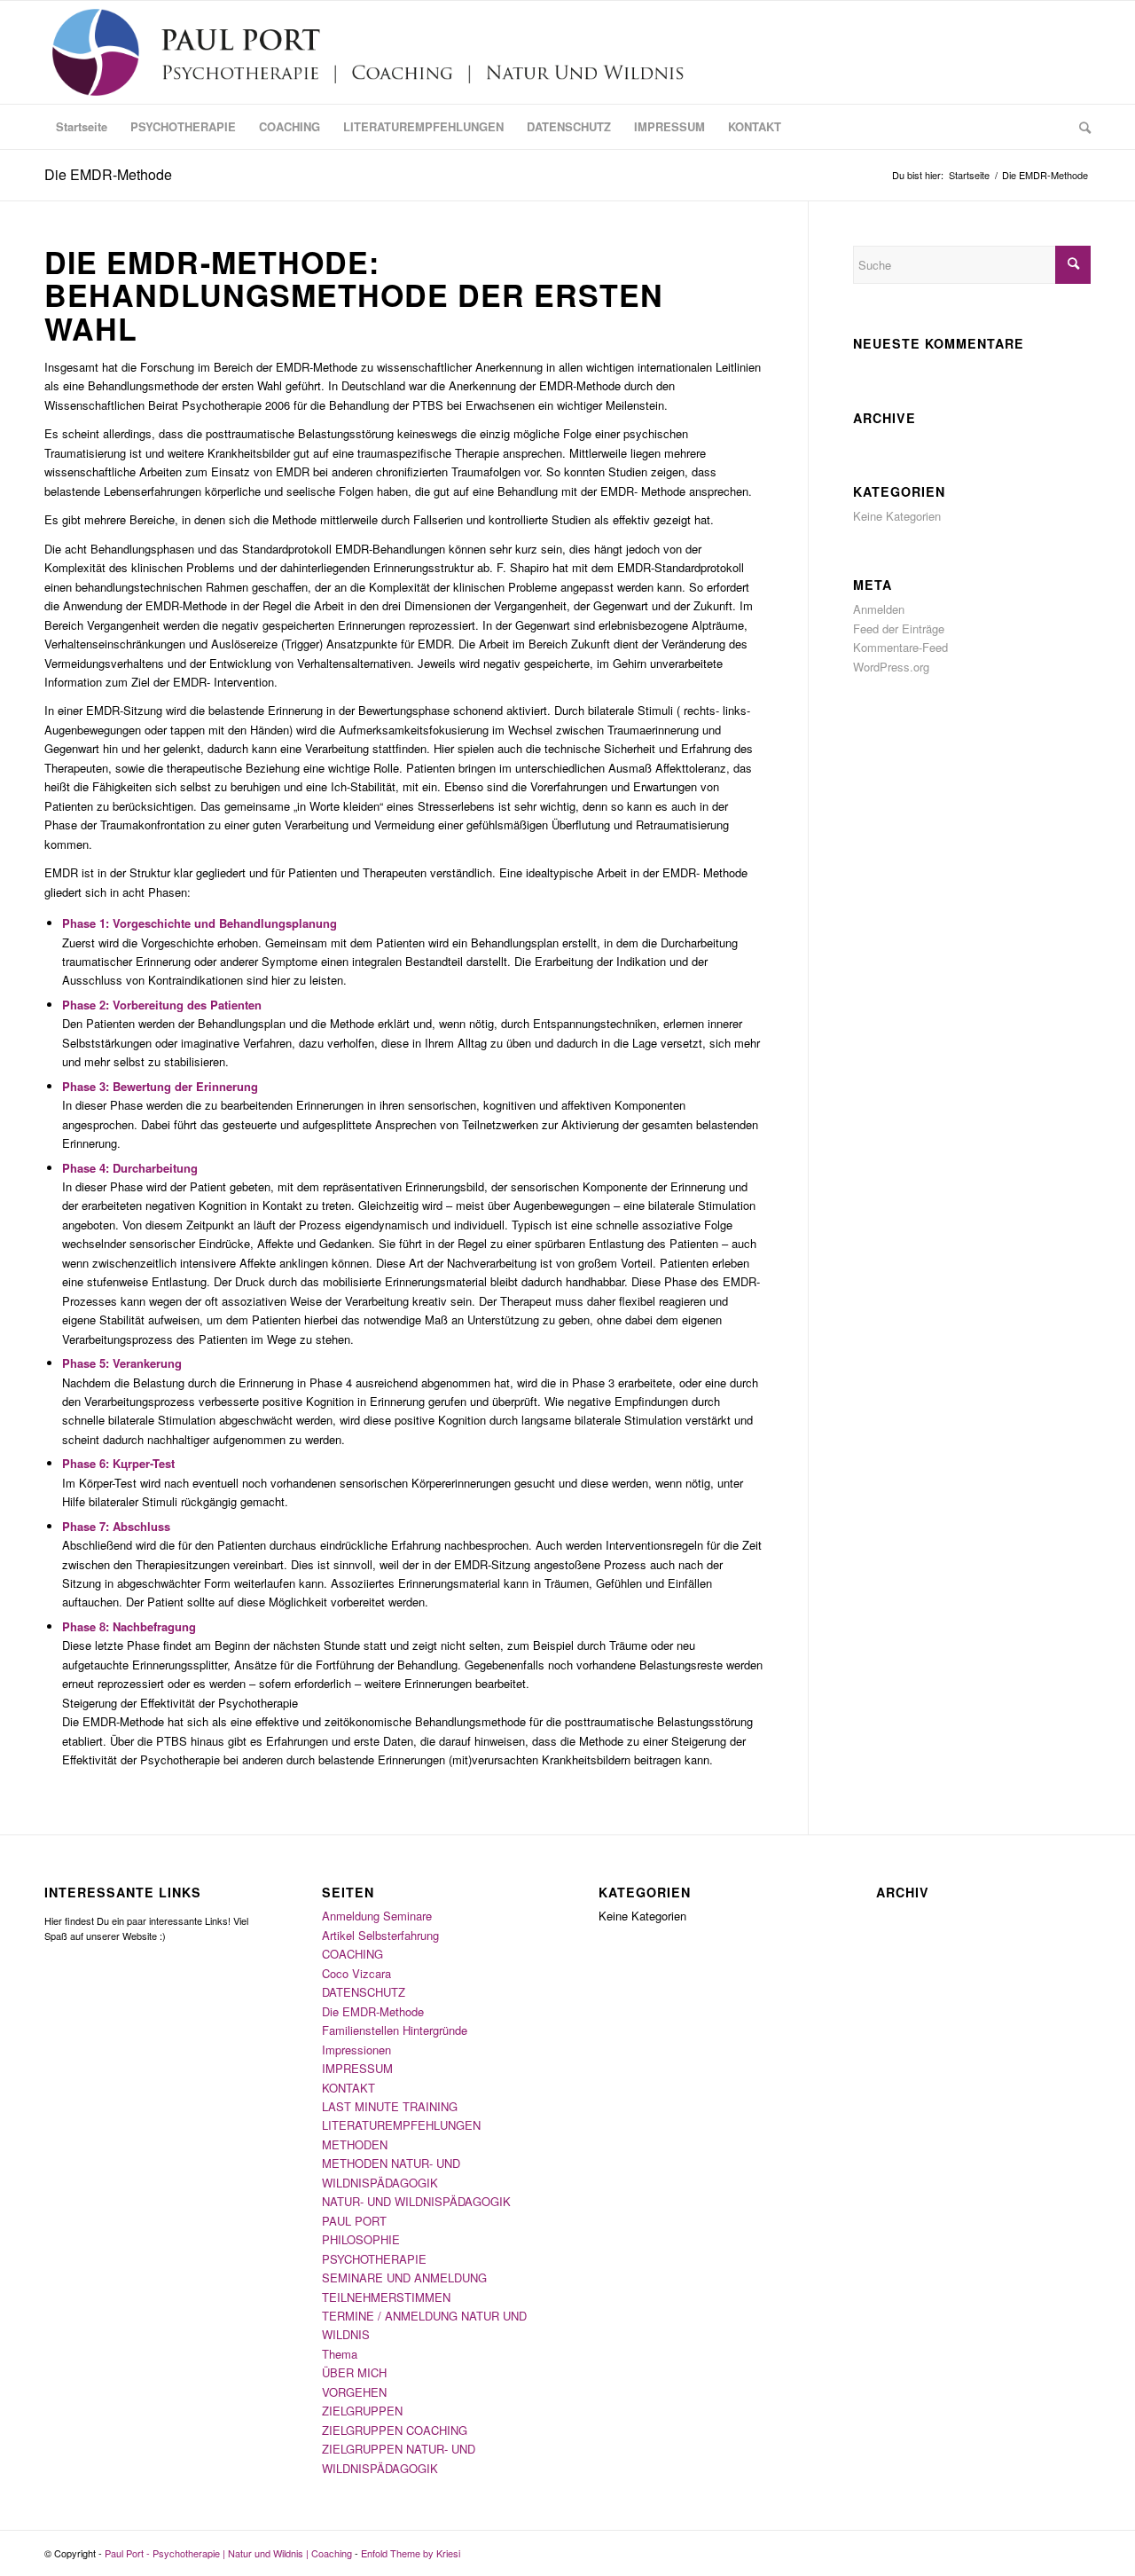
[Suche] (1079, 127)
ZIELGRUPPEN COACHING (395, 2430)
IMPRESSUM (357, 2068)
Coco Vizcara (356, 1973)
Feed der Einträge (899, 628)
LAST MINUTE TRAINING (390, 2106)
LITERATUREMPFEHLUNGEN (401, 2125)
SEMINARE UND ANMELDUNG (404, 2278)
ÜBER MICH (354, 2372)
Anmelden (879, 609)
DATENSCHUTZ (364, 1992)
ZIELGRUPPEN (362, 2411)
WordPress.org (891, 667)
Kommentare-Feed (900, 647)
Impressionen (356, 2050)
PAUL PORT (354, 2221)
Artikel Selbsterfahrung (380, 1935)
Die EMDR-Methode (108, 174)
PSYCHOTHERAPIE (374, 2259)
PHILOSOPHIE (361, 2239)
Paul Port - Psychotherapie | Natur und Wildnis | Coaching (228, 2553)
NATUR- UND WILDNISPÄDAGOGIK (416, 2201)
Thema (340, 2354)
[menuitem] (82, 127)
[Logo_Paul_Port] (376, 52)
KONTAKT (348, 2088)
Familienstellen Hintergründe (395, 2030)
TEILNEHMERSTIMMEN (386, 2297)
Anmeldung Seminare (377, 1916)
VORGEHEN (354, 2392)
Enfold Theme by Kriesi (411, 2553)
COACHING (352, 1954)
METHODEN (355, 2144)
